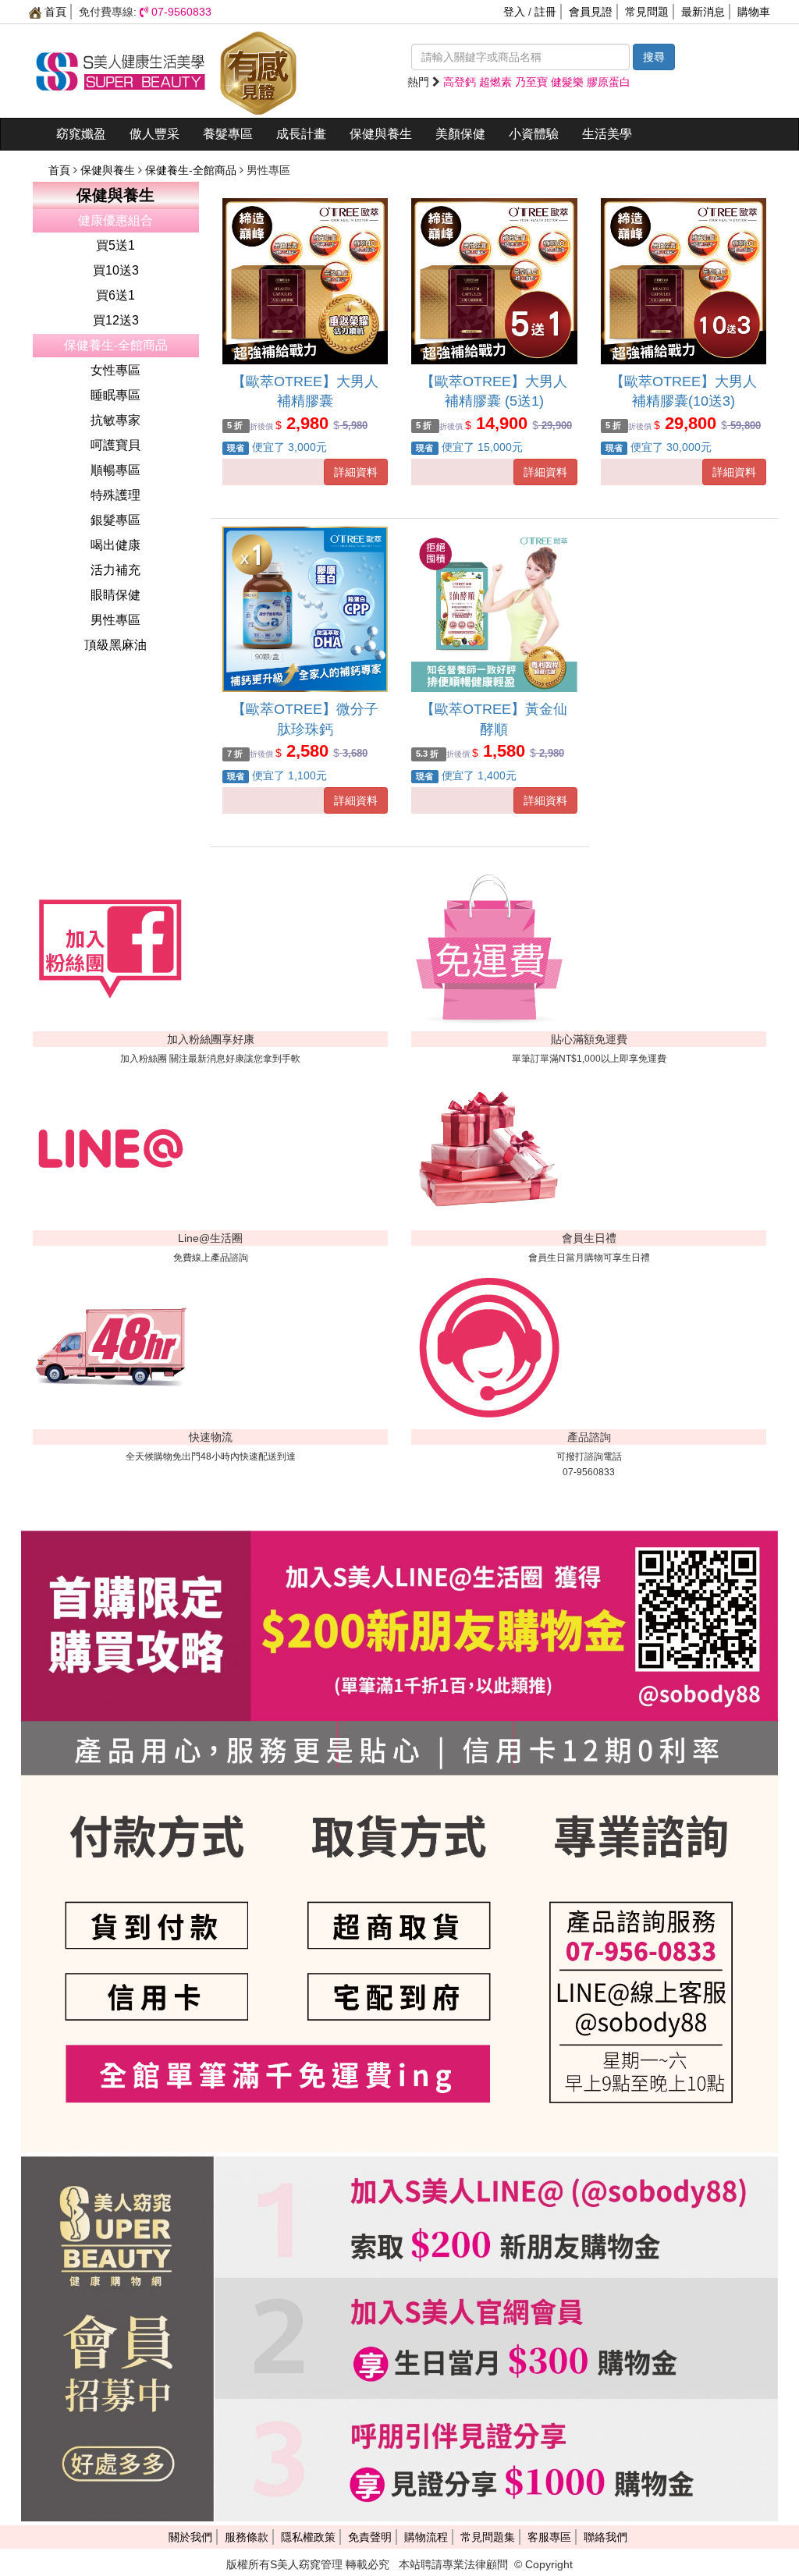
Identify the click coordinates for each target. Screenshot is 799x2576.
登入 (514, 12)
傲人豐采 (154, 134)
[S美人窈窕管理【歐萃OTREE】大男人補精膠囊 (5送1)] (494, 281)
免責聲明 (370, 2537)
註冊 (545, 12)
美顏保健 (460, 134)
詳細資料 (356, 472)
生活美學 (607, 134)
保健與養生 (381, 134)
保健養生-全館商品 (192, 170)
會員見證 (591, 12)
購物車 (754, 12)
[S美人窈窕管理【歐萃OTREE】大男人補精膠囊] (305, 281)
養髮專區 (228, 134)
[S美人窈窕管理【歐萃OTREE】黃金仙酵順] (494, 610)
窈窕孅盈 (81, 134)
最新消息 (703, 12)
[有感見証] (258, 70)
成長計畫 (301, 134)
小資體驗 (534, 134)
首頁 (54, 12)
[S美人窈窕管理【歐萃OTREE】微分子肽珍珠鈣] (305, 610)
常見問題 (647, 12)
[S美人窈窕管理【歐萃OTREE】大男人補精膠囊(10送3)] (684, 281)
